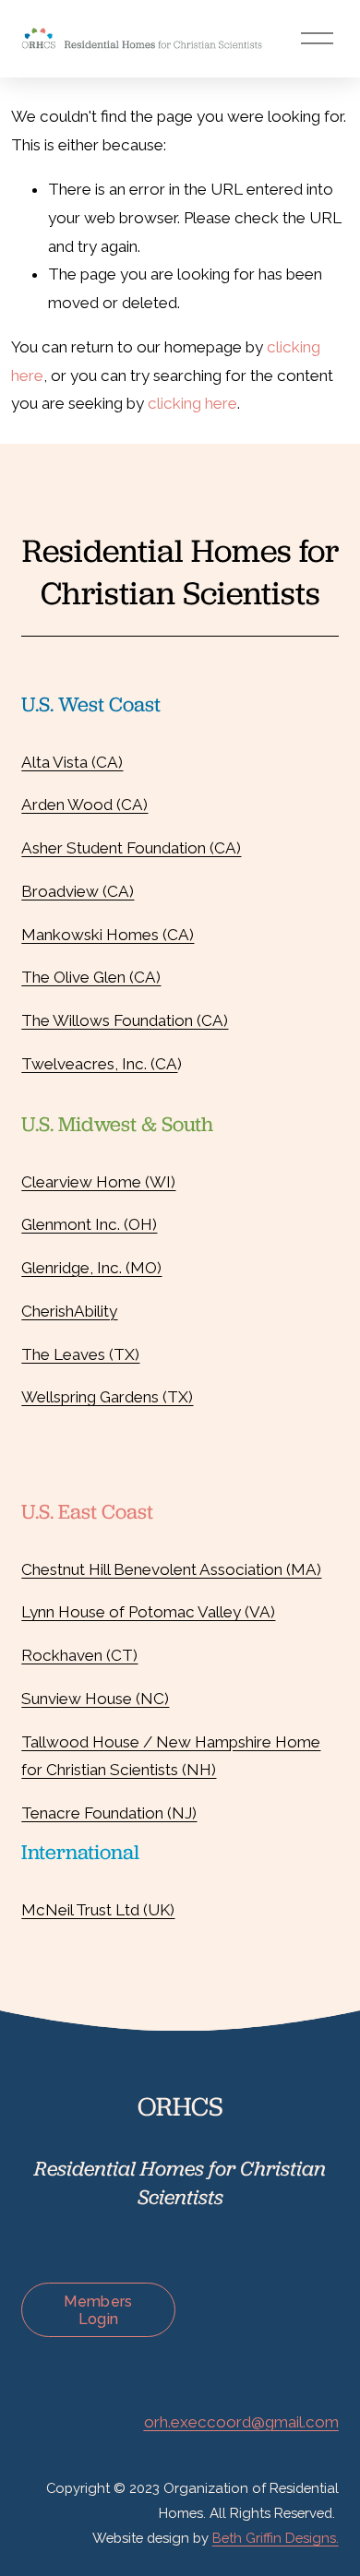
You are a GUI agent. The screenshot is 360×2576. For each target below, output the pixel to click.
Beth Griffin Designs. (276, 2538)
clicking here (192, 403)
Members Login (98, 2310)
